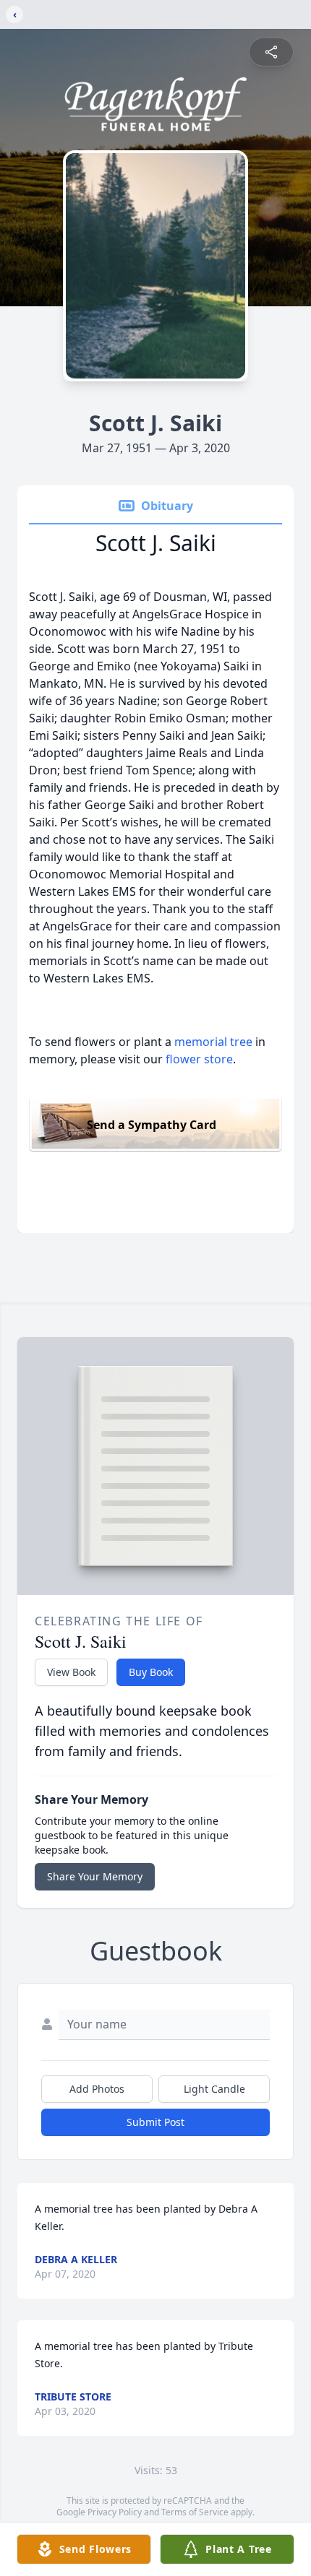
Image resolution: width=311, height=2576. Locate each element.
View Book (71, 1672)
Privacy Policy (115, 2512)
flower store (199, 1059)
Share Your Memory (95, 1876)
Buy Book (151, 1672)
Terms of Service (195, 2512)
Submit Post (155, 2122)
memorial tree (213, 1042)
